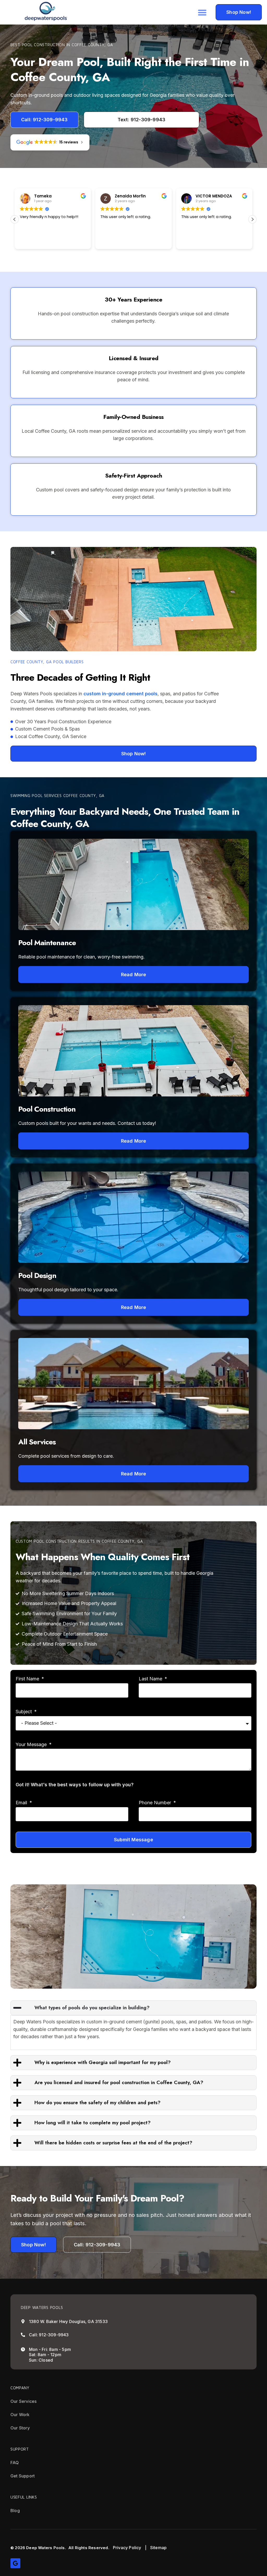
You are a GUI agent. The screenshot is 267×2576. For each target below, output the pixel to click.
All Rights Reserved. (89, 2548)
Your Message (32, 1744)
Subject (24, 1712)
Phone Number (156, 1803)
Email (22, 1803)
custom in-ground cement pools (120, 694)
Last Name (151, 1679)
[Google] (15, 2563)
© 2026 (18, 2548)
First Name (28, 1679)
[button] (202, 12)
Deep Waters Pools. (46, 2548)
